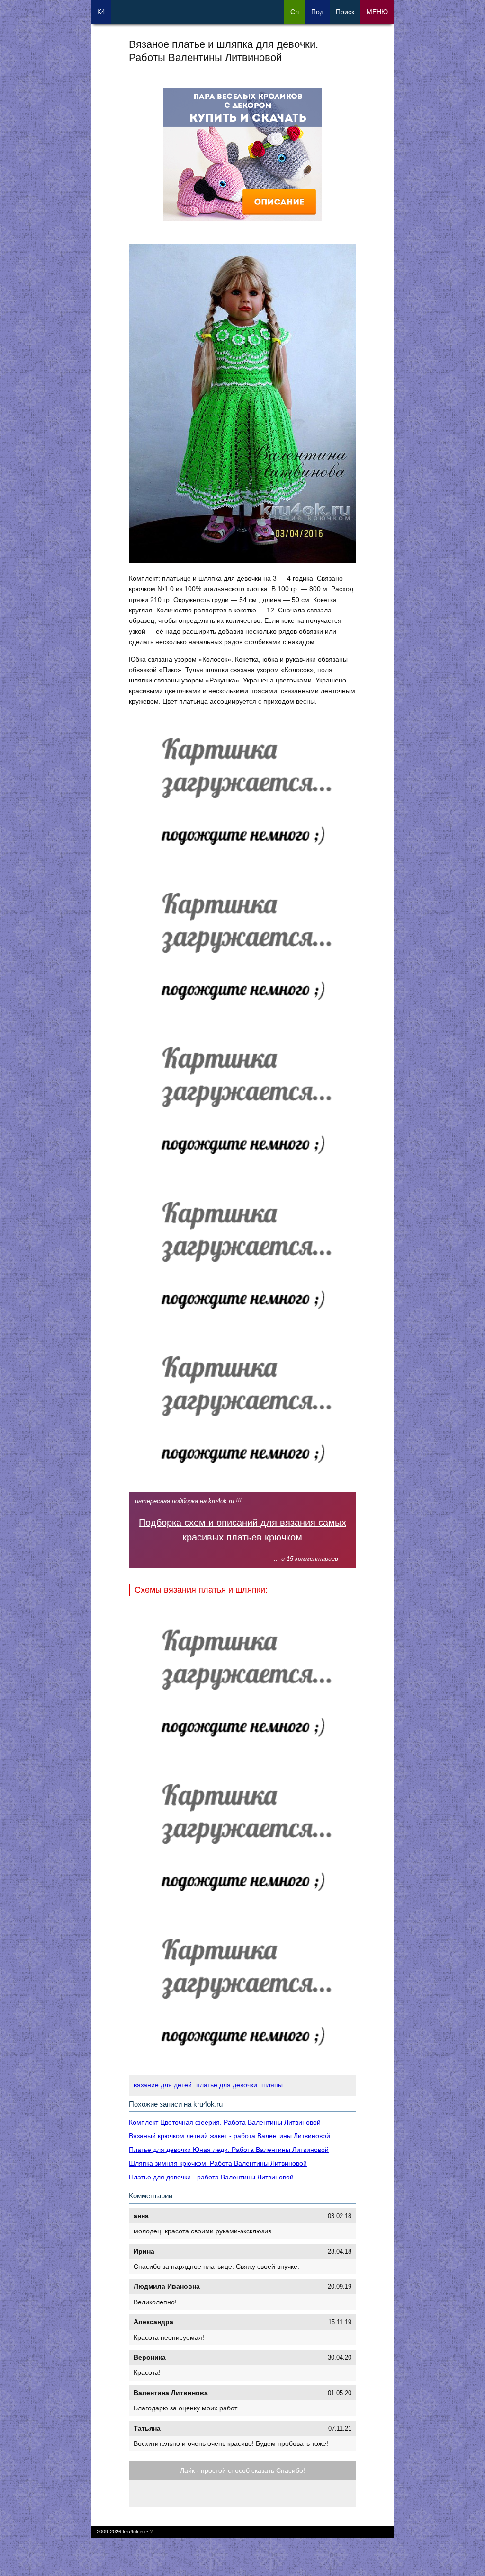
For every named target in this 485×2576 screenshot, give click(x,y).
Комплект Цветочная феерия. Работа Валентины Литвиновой (225, 2122)
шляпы (272, 2085)
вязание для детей (163, 2085)
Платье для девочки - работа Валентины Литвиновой (211, 2177)
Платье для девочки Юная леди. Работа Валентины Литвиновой (229, 2150)
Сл (295, 12)
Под (317, 12)
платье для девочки (227, 2085)
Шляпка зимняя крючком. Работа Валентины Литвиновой (218, 2163)
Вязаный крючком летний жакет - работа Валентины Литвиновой (229, 2136)
